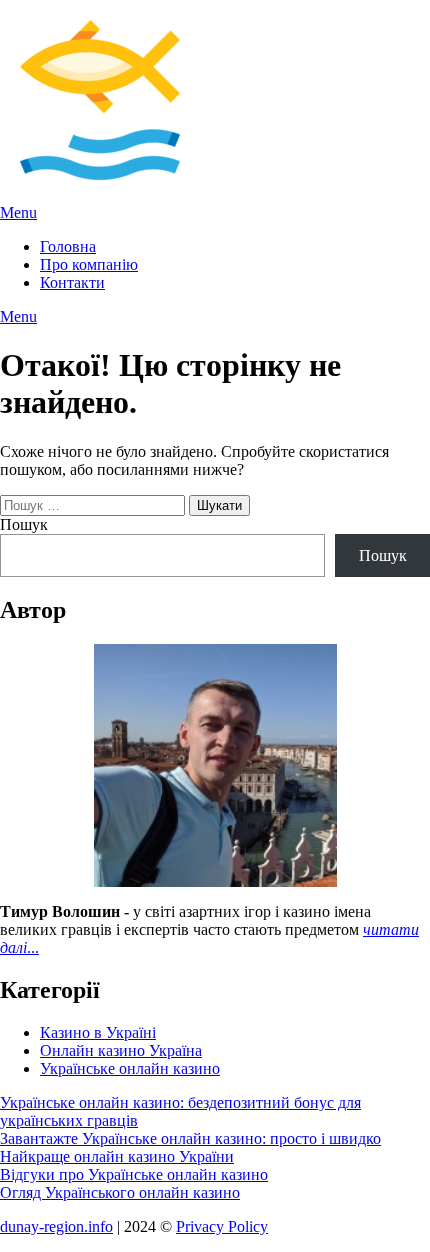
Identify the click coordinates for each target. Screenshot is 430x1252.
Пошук (24, 524)
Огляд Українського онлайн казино (120, 1192)
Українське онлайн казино (130, 1068)
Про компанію (89, 264)
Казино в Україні (98, 1032)
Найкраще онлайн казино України (117, 1156)
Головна (68, 246)
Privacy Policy (222, 1226)
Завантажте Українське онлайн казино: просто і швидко (190, 1138)
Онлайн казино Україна (121, 1050)
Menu (18, 212)
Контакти (72, 282)
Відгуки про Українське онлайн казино (134, 1174)
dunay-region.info (56, 1226)
